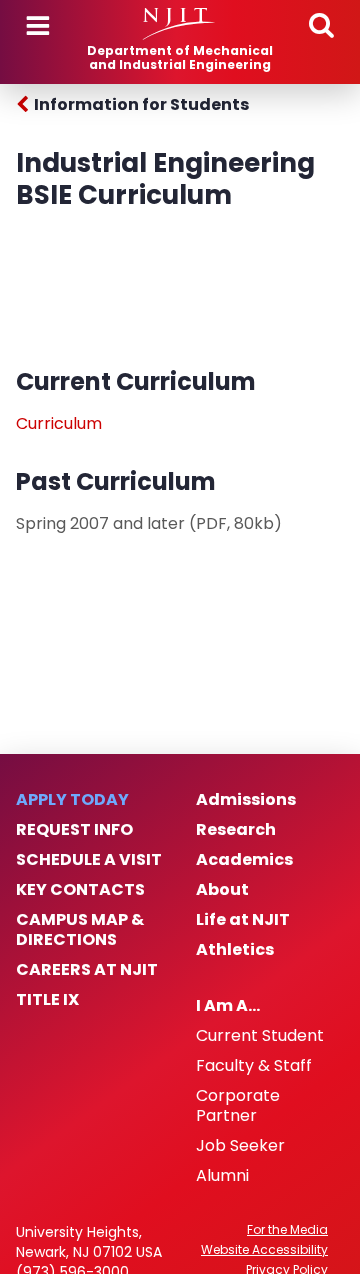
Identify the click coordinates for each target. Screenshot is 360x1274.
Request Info (74, 830)
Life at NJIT (243, 920)
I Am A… (228, 1006)
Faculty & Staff (254, 1066)
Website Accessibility (264, 1250)
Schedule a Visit (89, 860)
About (222, 890)
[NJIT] (179, 24)
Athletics (235, 950)
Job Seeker (240, 1146)
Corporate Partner (238, 1106)
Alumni (222, 1176)
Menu (38, 26)
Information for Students (141, 104)
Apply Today (72, 800)
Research (236, 830)
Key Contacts (80, 890)
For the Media (287, 1230)
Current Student (260, 1036)
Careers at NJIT (87, 970)
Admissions (246, 800)
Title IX (47, 1000)
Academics (244, 860)
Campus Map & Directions (80, 930)
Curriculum (59, 423)
